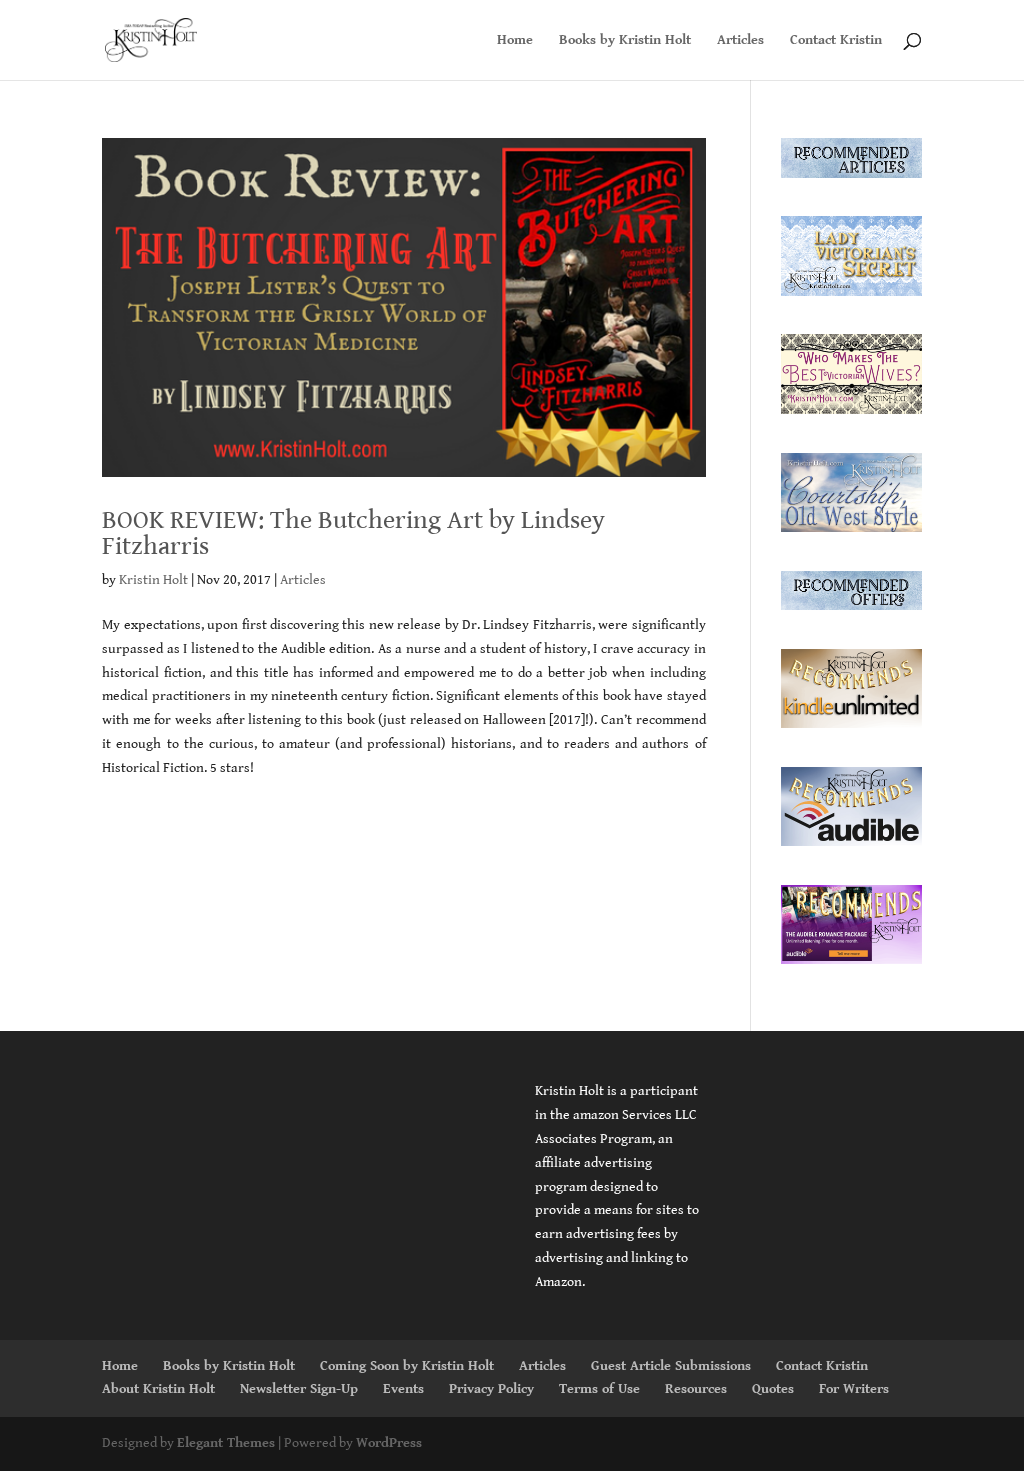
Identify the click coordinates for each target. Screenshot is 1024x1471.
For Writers (854, 1389)
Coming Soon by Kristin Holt (407, 1366)
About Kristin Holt (158, 1389)
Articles (740, 40)
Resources (696, 1389)
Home (515, 40)
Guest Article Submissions (671, 1366)
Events (403, 1389)
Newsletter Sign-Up (299, 1389)
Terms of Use (599, 1389)
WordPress (389, 1443)
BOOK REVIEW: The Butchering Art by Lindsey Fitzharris (353, 533)
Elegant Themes (226, 1443)
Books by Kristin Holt (625, 40)
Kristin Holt (153, 580)
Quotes (773, 1389)
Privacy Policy (491, 1389)
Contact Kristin (836, 40)
